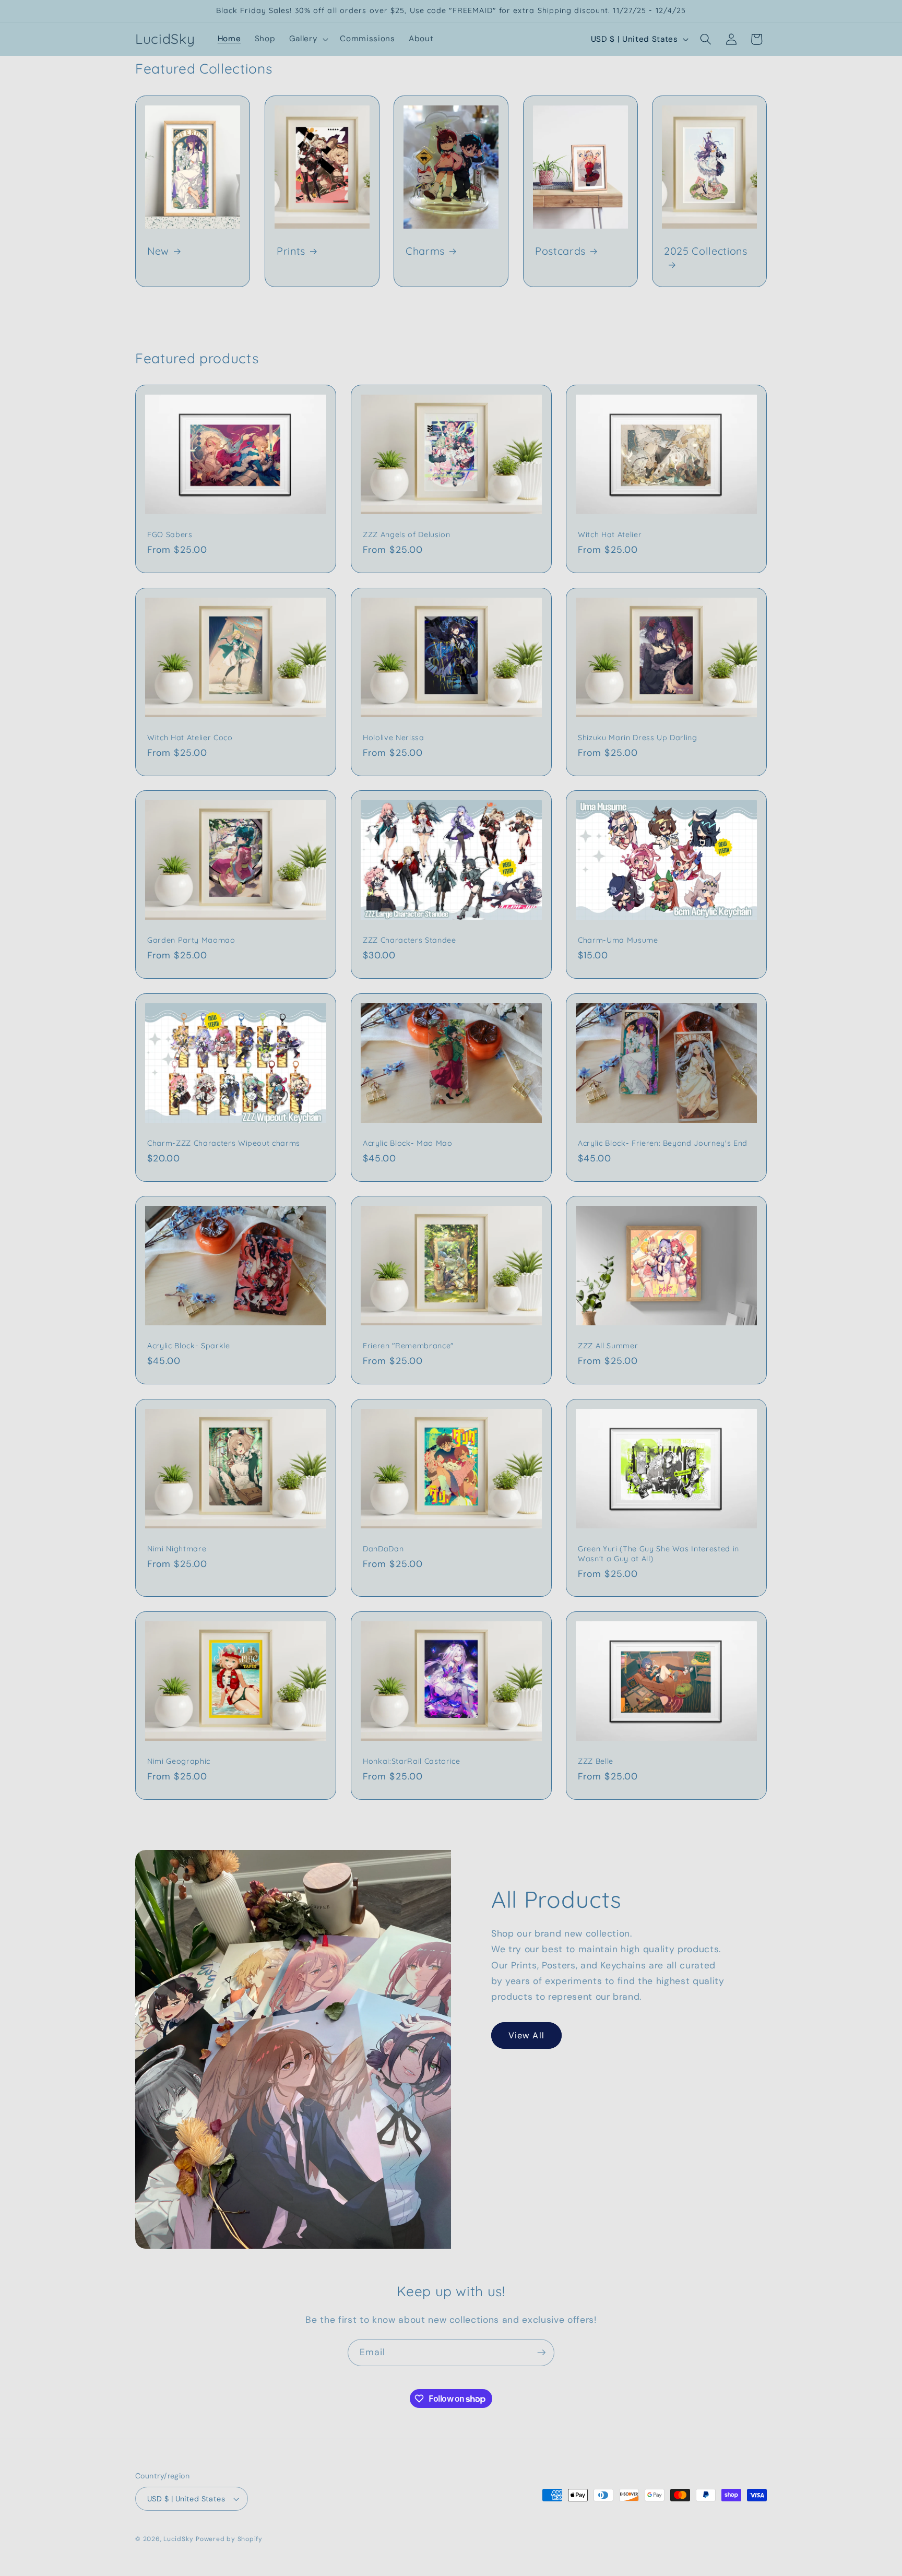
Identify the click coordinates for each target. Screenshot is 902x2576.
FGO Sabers (170, 535)
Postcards (560, 251)
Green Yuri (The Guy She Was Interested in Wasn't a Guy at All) (658, 1554)
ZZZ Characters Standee (410, 940)
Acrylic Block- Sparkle (189, 1346)
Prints (291, 251)
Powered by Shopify (229, 2539)
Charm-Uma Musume (618, 940)
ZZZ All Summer (608, 1346)
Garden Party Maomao (191, 940)
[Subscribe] (541, 2353)
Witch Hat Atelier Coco (190, 738)
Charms (425, 251)
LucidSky (178, 2539)
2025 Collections (706, 251)
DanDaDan (383, 1549)
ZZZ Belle (596, 1761)
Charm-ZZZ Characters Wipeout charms (224, 1143)
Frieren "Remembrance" (408, 1346)
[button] (308, 39)
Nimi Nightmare (177, 1549)
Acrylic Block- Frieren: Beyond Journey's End (663, 1143)
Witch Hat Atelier (610, 535)
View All (526, 2035)
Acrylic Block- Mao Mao (408, 1143)
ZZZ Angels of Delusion (407, 535)
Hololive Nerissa (394, 738)
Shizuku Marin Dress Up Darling (638, 738)
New (158, 251)
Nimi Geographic (179, 1761)
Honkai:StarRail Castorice (412, 1761)
